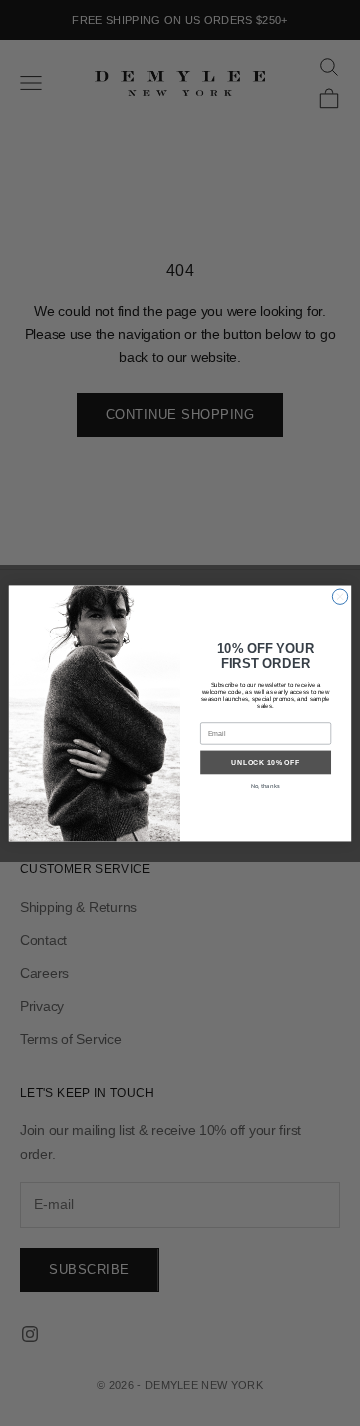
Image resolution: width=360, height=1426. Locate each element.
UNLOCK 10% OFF (265, 761)
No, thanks (265, 785)
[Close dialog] (339, 596)
